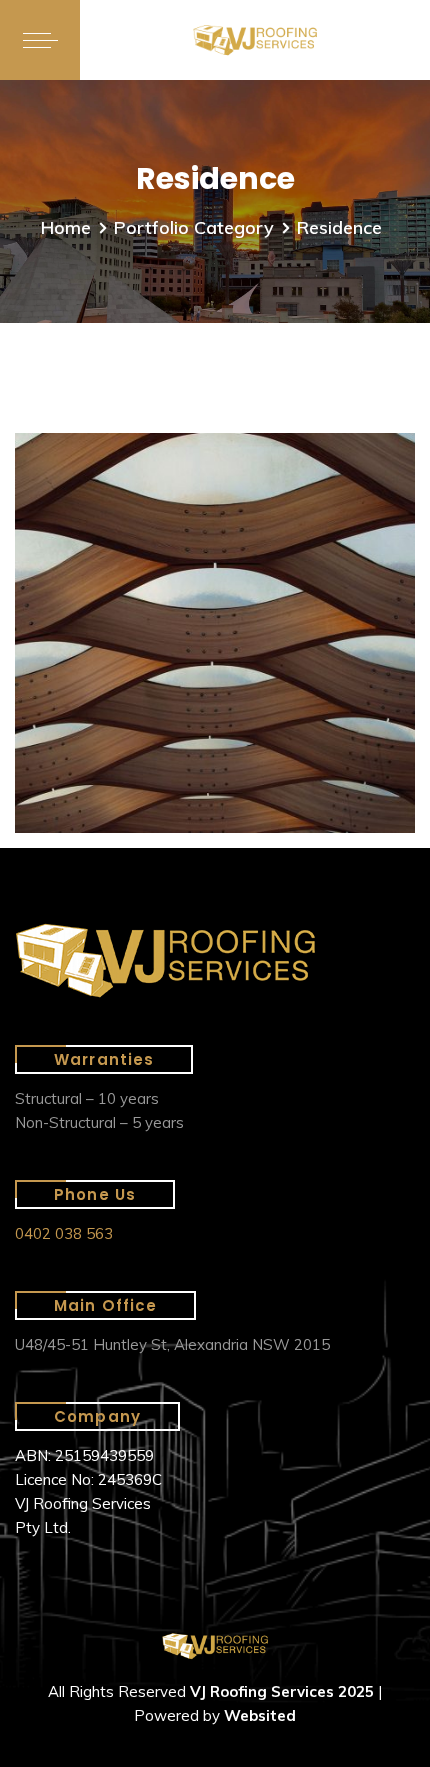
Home (66, 227)
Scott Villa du (147, 497)
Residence (118, 467)
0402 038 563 (64, 1233)
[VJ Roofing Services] (255, 40)
